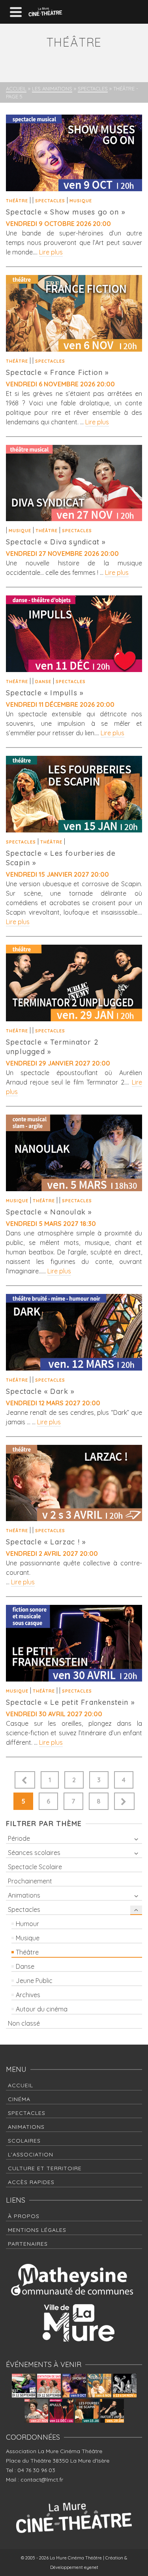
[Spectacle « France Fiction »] (74, 313)
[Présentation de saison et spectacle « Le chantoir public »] (49, 2386)
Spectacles (50, 201)
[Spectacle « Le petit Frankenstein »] (74, 1643)
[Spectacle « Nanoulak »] (74, 1153)
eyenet (91, 2567)
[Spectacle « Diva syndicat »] (74, 483)
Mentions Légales (37, 2230)
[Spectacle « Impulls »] (74, 634)
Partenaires (28, 2244)
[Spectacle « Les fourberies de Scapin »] (74, 794)
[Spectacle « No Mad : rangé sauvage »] (125, 2386)
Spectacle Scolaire (35, 1867)
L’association (31, 2154)
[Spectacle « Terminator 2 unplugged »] (74, 983)
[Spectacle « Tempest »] (24, 2386)
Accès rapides (31, 2182)
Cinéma (19, 2099)
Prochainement (30, 1881)
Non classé (24, 2023)
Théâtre (17, 201)
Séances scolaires (34, 1853)
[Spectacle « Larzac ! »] (74, 1483)
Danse (43, 682)
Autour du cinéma (42, 2009)
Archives (28, 1995)
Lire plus (51, 252)
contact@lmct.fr (42, 2480)
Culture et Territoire (45, 2168)
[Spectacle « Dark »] (74, 1332)
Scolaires (24, 2141)
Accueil (21, 2085)
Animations (24, 1895)
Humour (27, 1924)
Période (19, 1838)
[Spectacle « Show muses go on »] (74, 153)
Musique (81, 201)
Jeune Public (34, 1981)
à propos (24, 2216)
